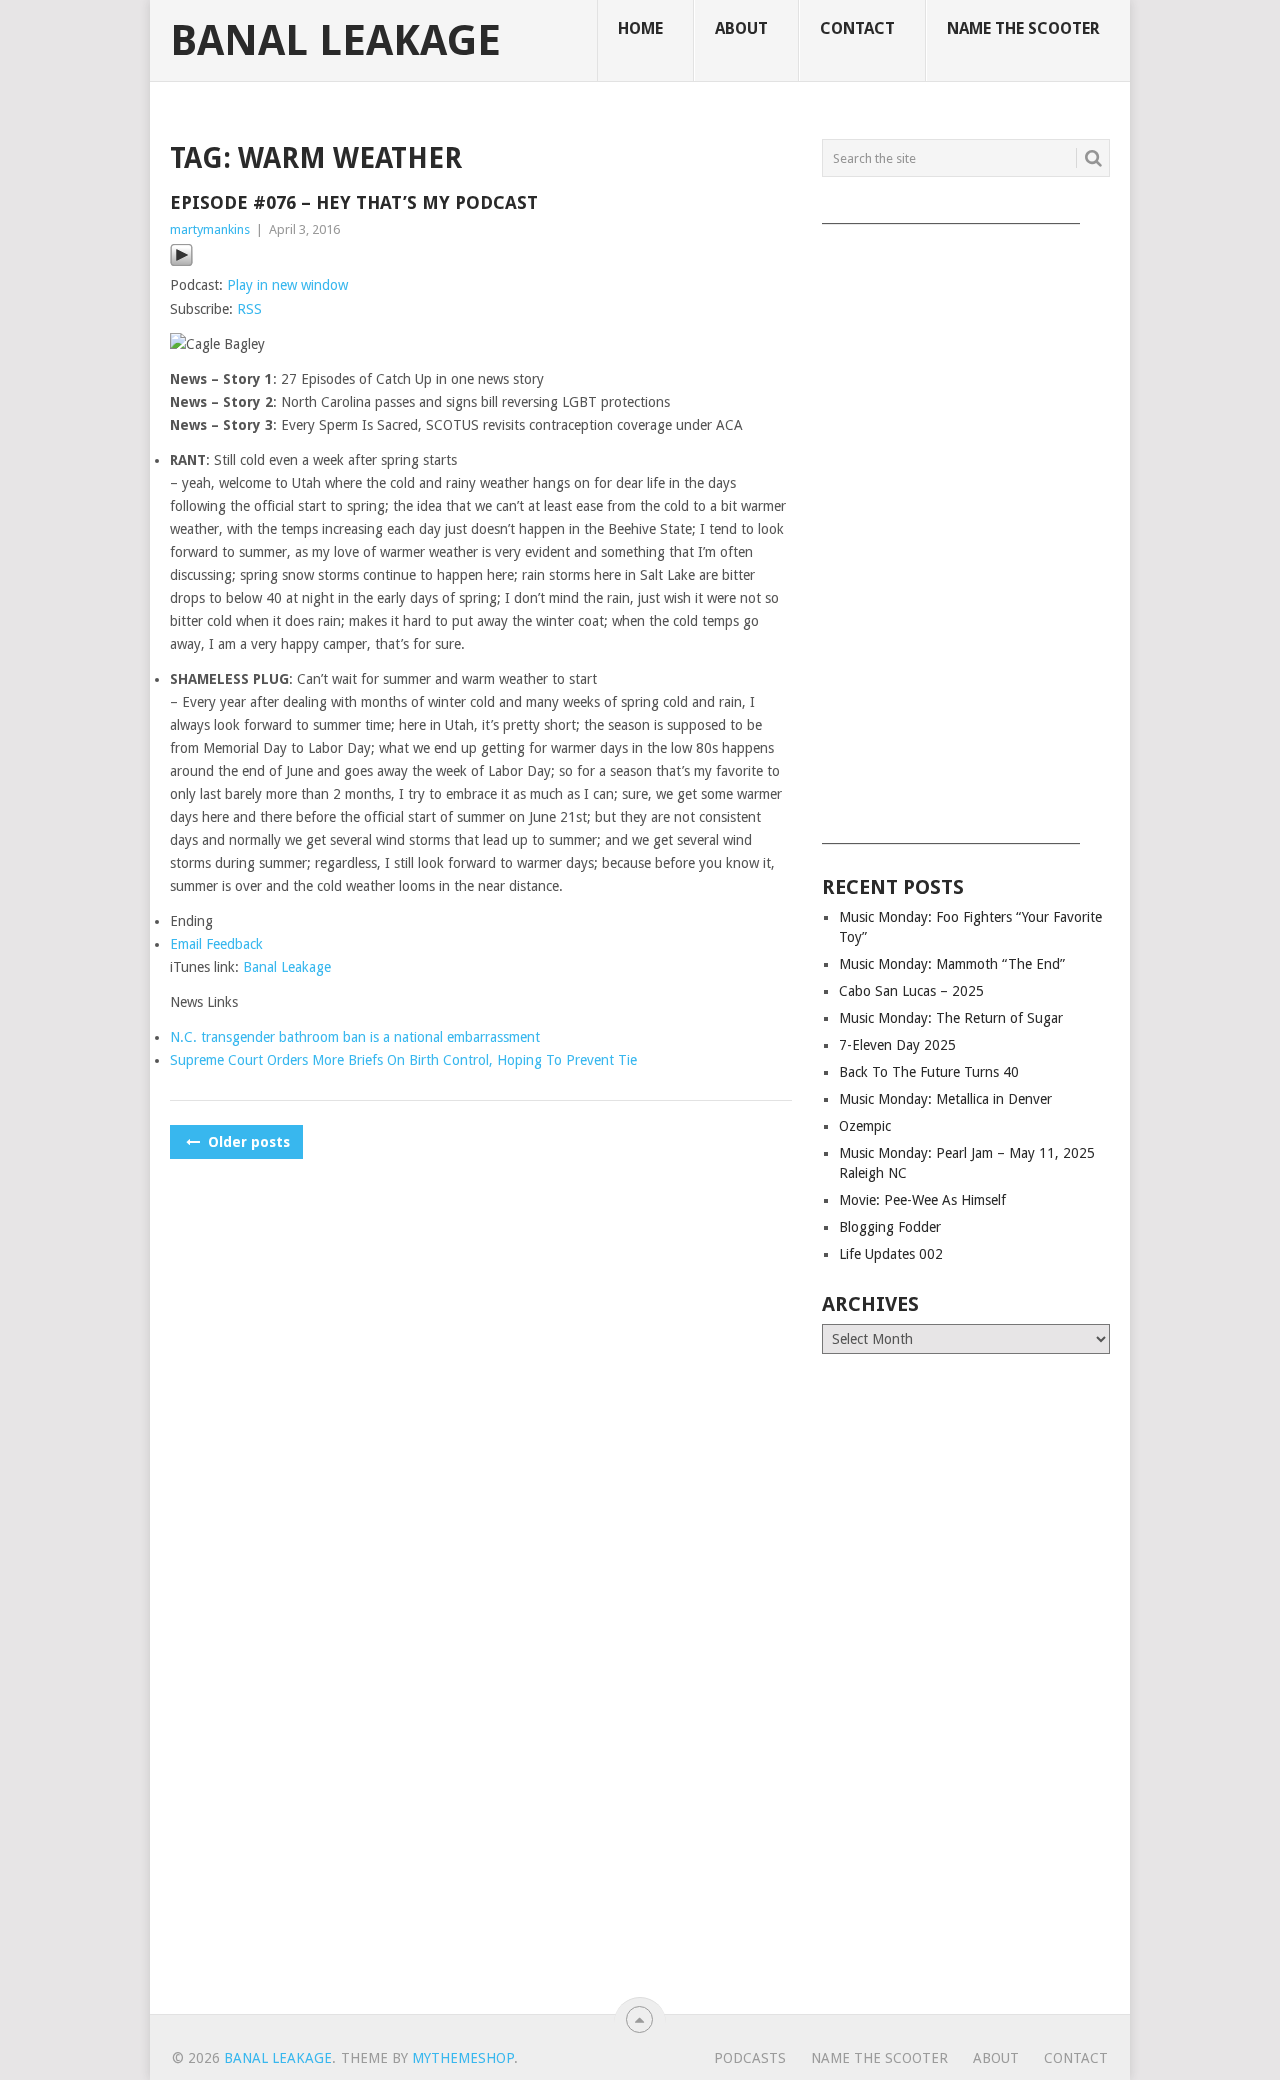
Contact (857, 28)
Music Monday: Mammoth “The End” (952, 964)
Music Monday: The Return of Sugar (951, 1018)
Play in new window (287, 285)
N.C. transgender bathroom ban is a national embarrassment (355, 1037)
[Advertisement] (966, 527)
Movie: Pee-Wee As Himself (922, 1200)
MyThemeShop (463, 2058)
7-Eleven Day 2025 (897, 1045)
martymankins (210, 229)
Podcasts (750, 2058)
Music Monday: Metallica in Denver (945, 1099)
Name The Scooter (1023, 28)
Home (640, 28)
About (741, 28)
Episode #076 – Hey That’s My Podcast (354, 202)
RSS (249, 309)
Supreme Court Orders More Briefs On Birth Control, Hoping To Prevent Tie (403, 1060)
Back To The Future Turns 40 (929, 1072)
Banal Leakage (335, 41)
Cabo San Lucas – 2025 (911, 991)
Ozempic (865, 1126)
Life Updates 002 (891, 1254)
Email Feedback (216, 944)
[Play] (181, 262)
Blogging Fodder (890, 1227)
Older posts (247, 1142)
